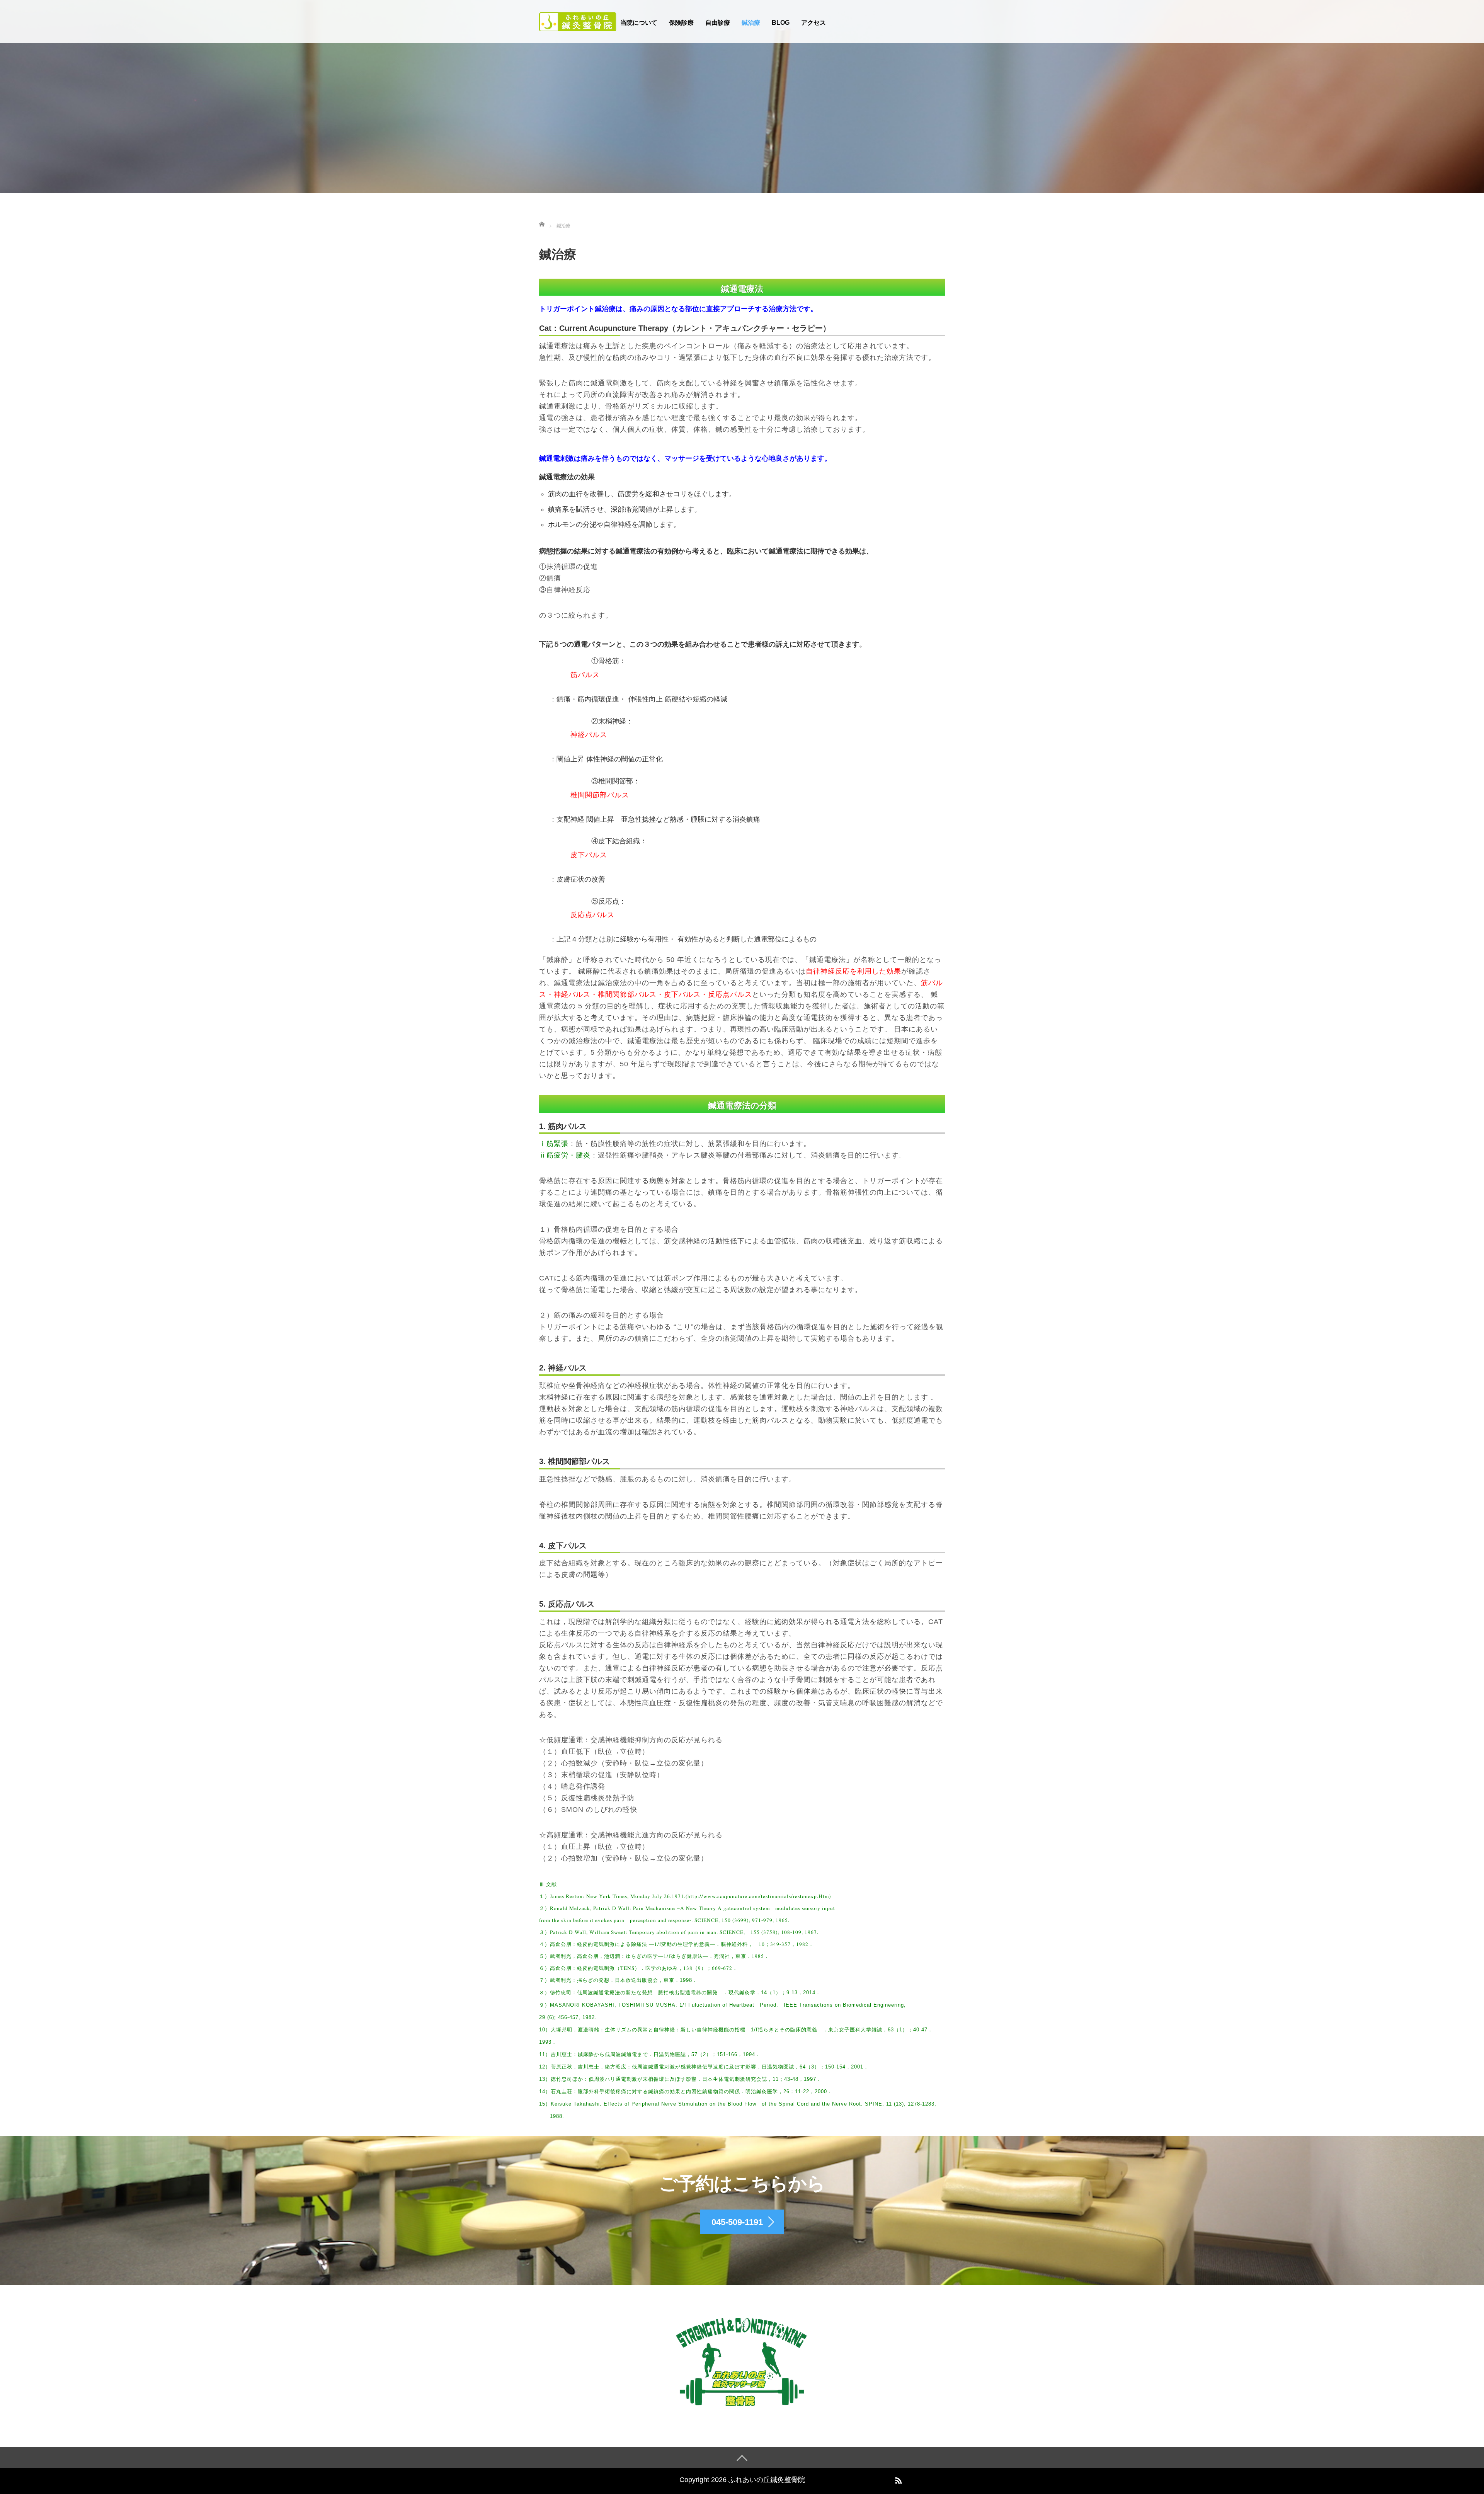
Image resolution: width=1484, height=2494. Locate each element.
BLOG (781, 23)
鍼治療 (751, 23)
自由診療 (718, 23)
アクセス (813, 23)
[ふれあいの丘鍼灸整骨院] (578, 21)
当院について (639, 23)
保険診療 (681, 23)
